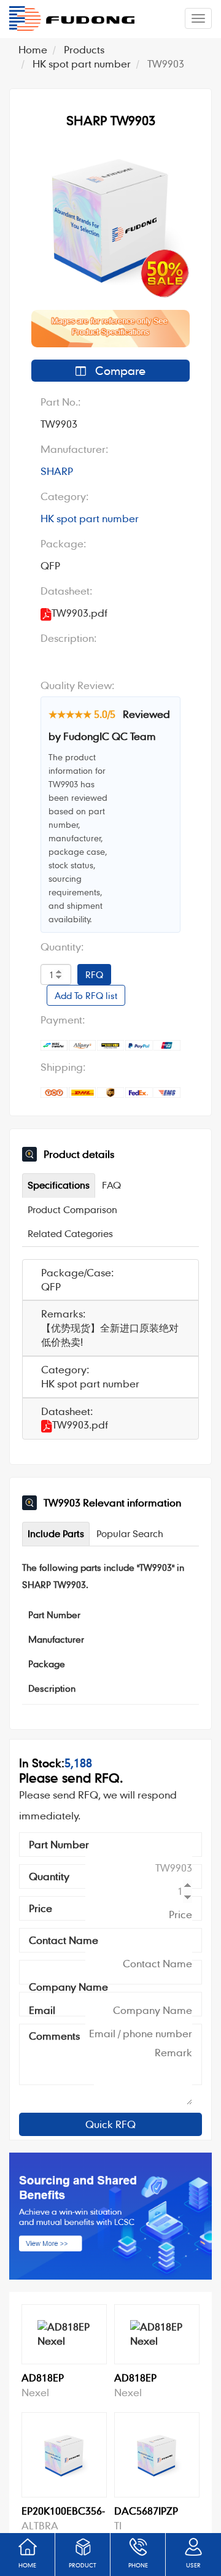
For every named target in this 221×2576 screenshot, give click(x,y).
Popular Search (130, 1533)
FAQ (111, 1185)
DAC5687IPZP (146, 2511)
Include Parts (56, 1533)
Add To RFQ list (86, 995)
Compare (119, 370)
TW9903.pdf (80, 1425)
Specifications (59, 1185)
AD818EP (43, 2377)
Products (84, 49)
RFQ (94, 974)
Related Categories (70, 1233)
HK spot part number (82, 64)
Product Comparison (72, 1209)
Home (33, 49)
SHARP (57, 471)
